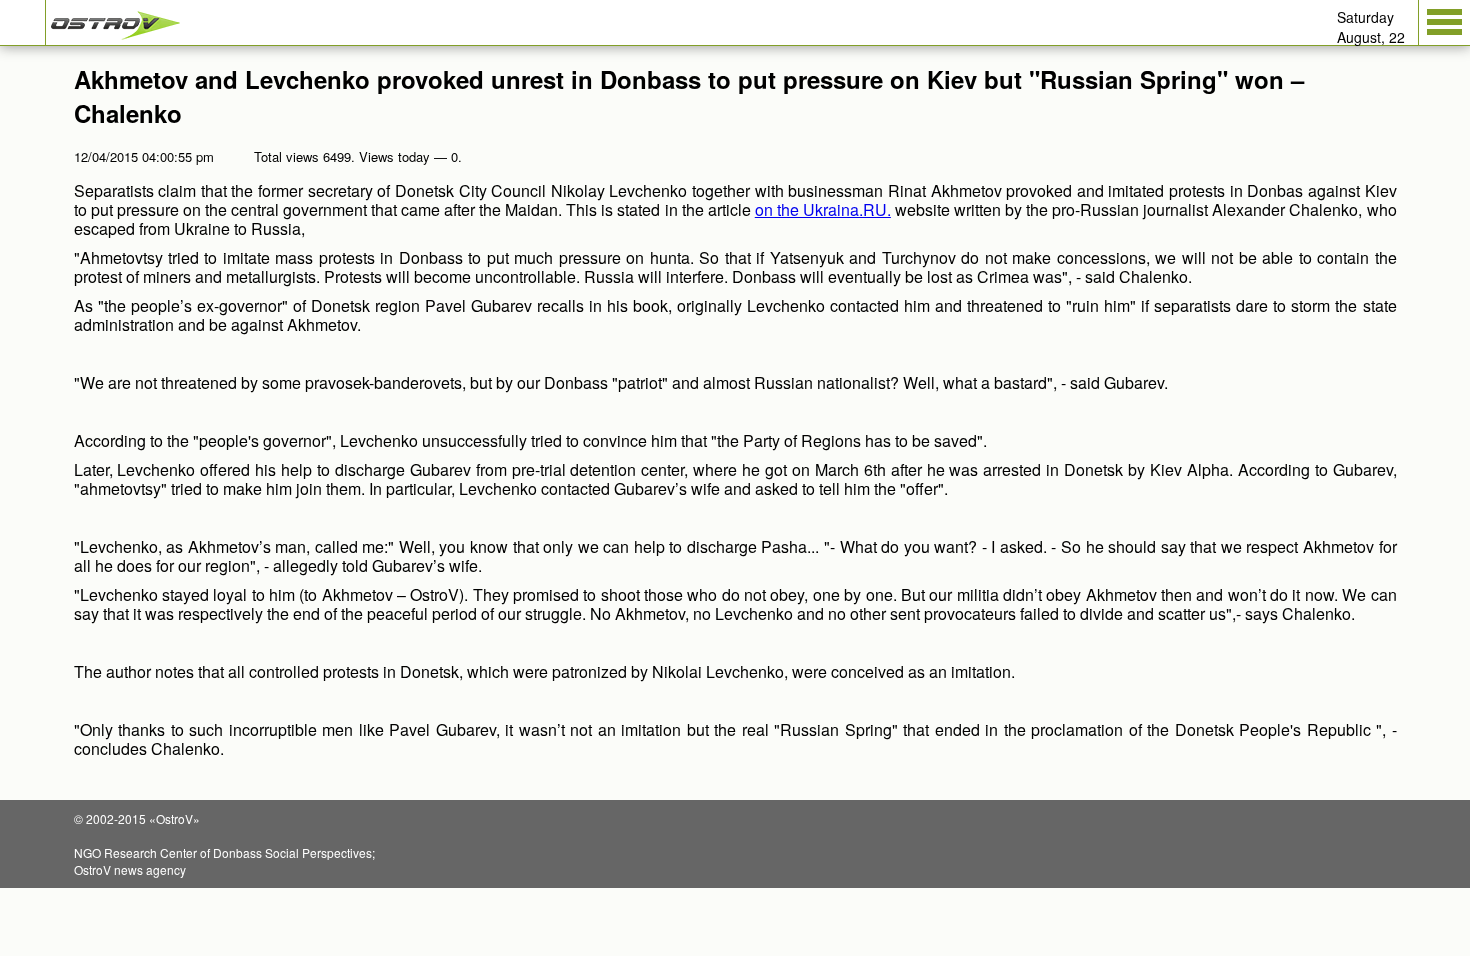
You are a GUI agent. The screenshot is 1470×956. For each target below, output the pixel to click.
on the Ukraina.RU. (823, 209)
